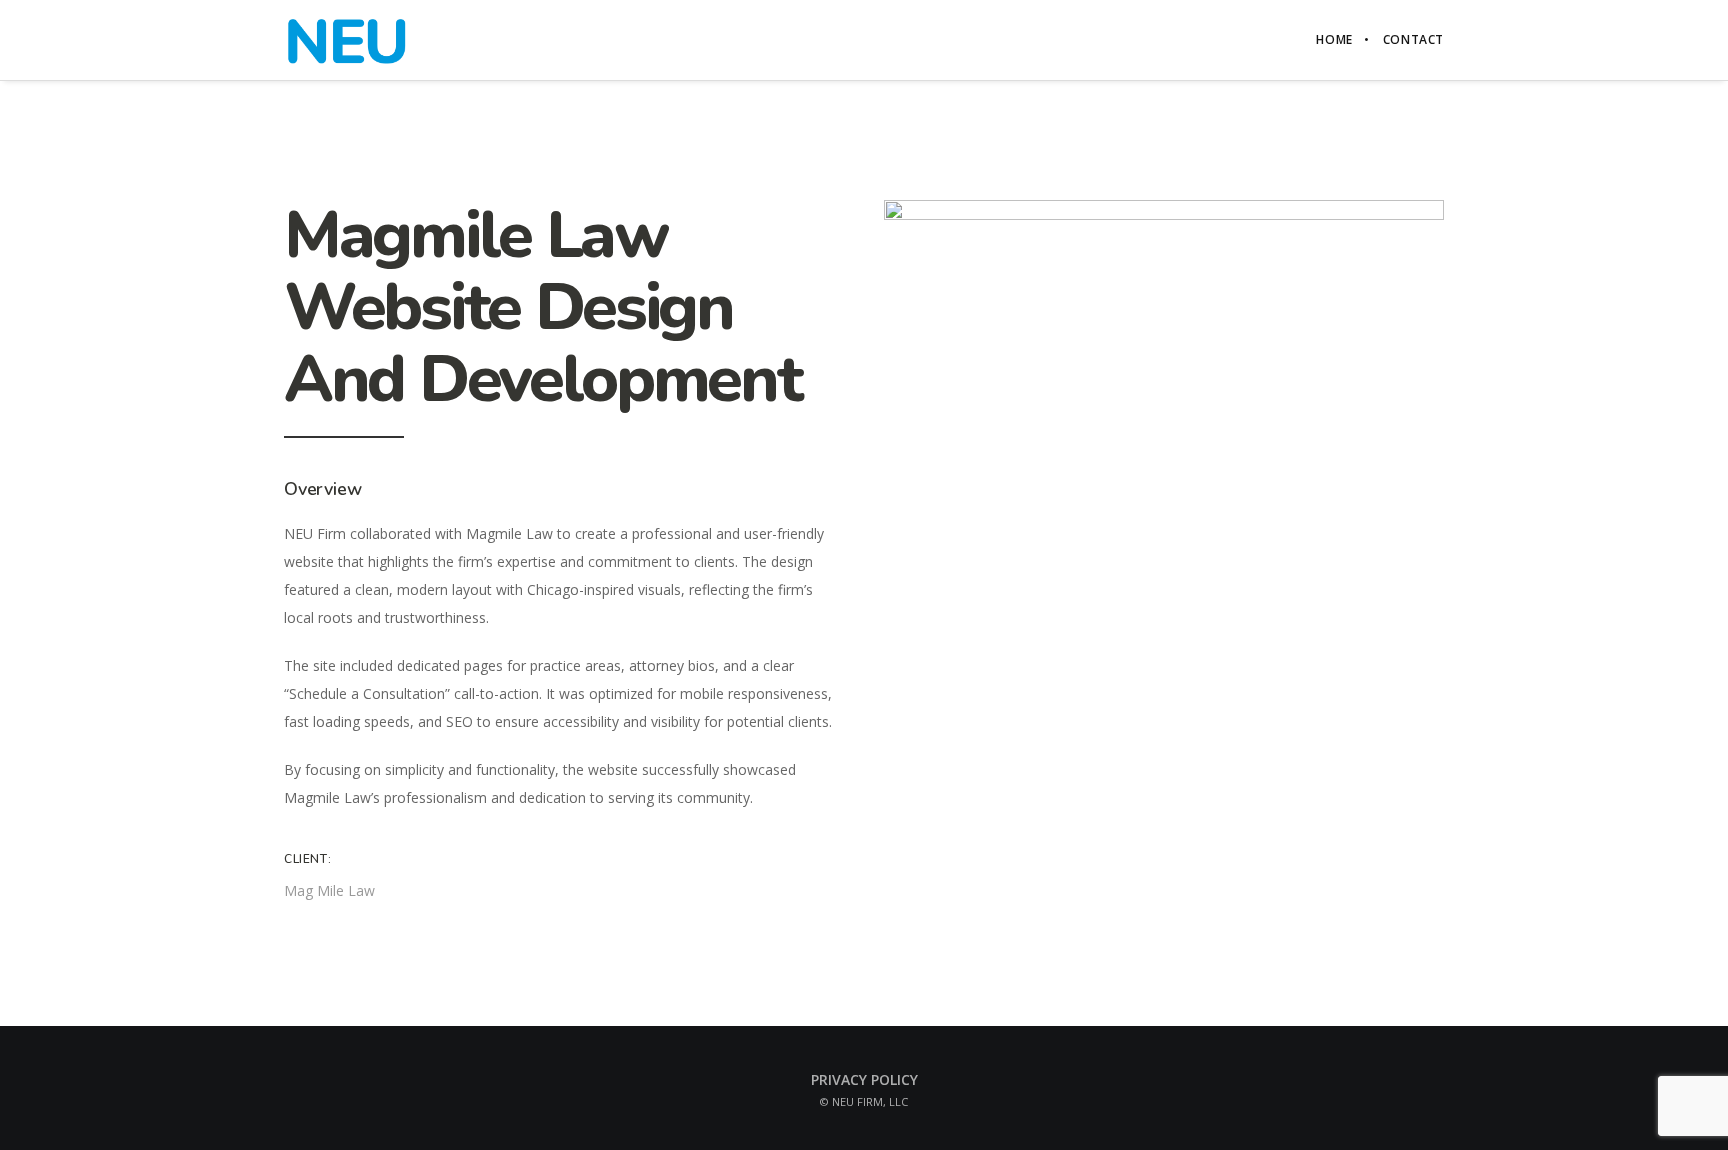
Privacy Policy (864, 1079)
